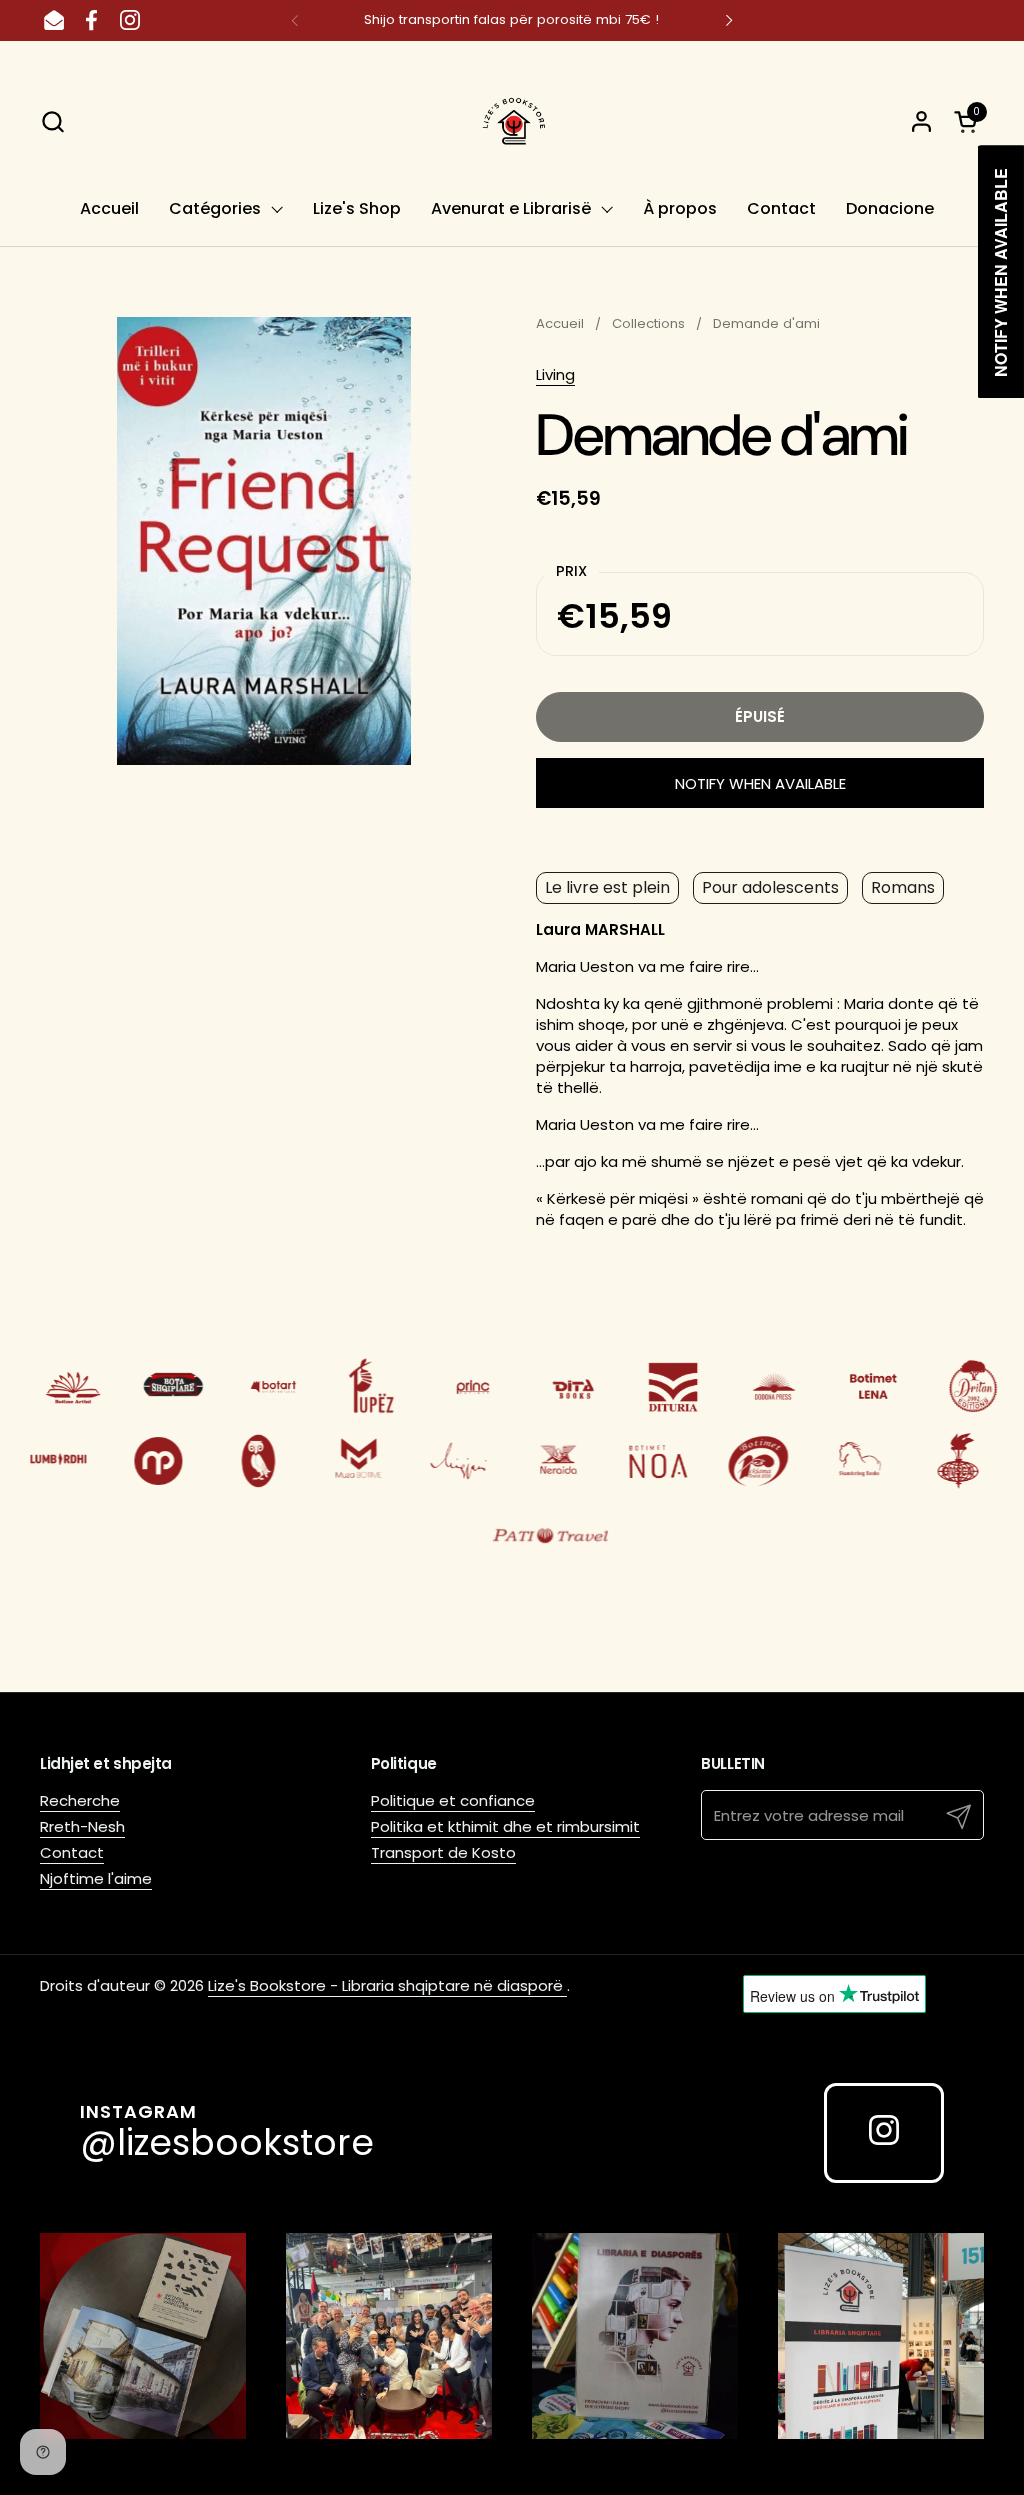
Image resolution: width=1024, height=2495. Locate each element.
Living (555, 374)
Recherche (80, 1800)
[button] (52, 121)
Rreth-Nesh (82, 1826)
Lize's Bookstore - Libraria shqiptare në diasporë (387, 1985)
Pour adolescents (770, 887)
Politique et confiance (453, 1800)
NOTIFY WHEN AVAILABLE (760, 783)
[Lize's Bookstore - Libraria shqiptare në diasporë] (512, 121)
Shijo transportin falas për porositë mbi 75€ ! (511, 20)
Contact (72, 1852)
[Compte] (921, 121)
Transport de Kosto (443, 1852)
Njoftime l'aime (96, 1878)
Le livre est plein (607, 887)
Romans (903, 887)
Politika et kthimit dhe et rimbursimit (505, 1826)
